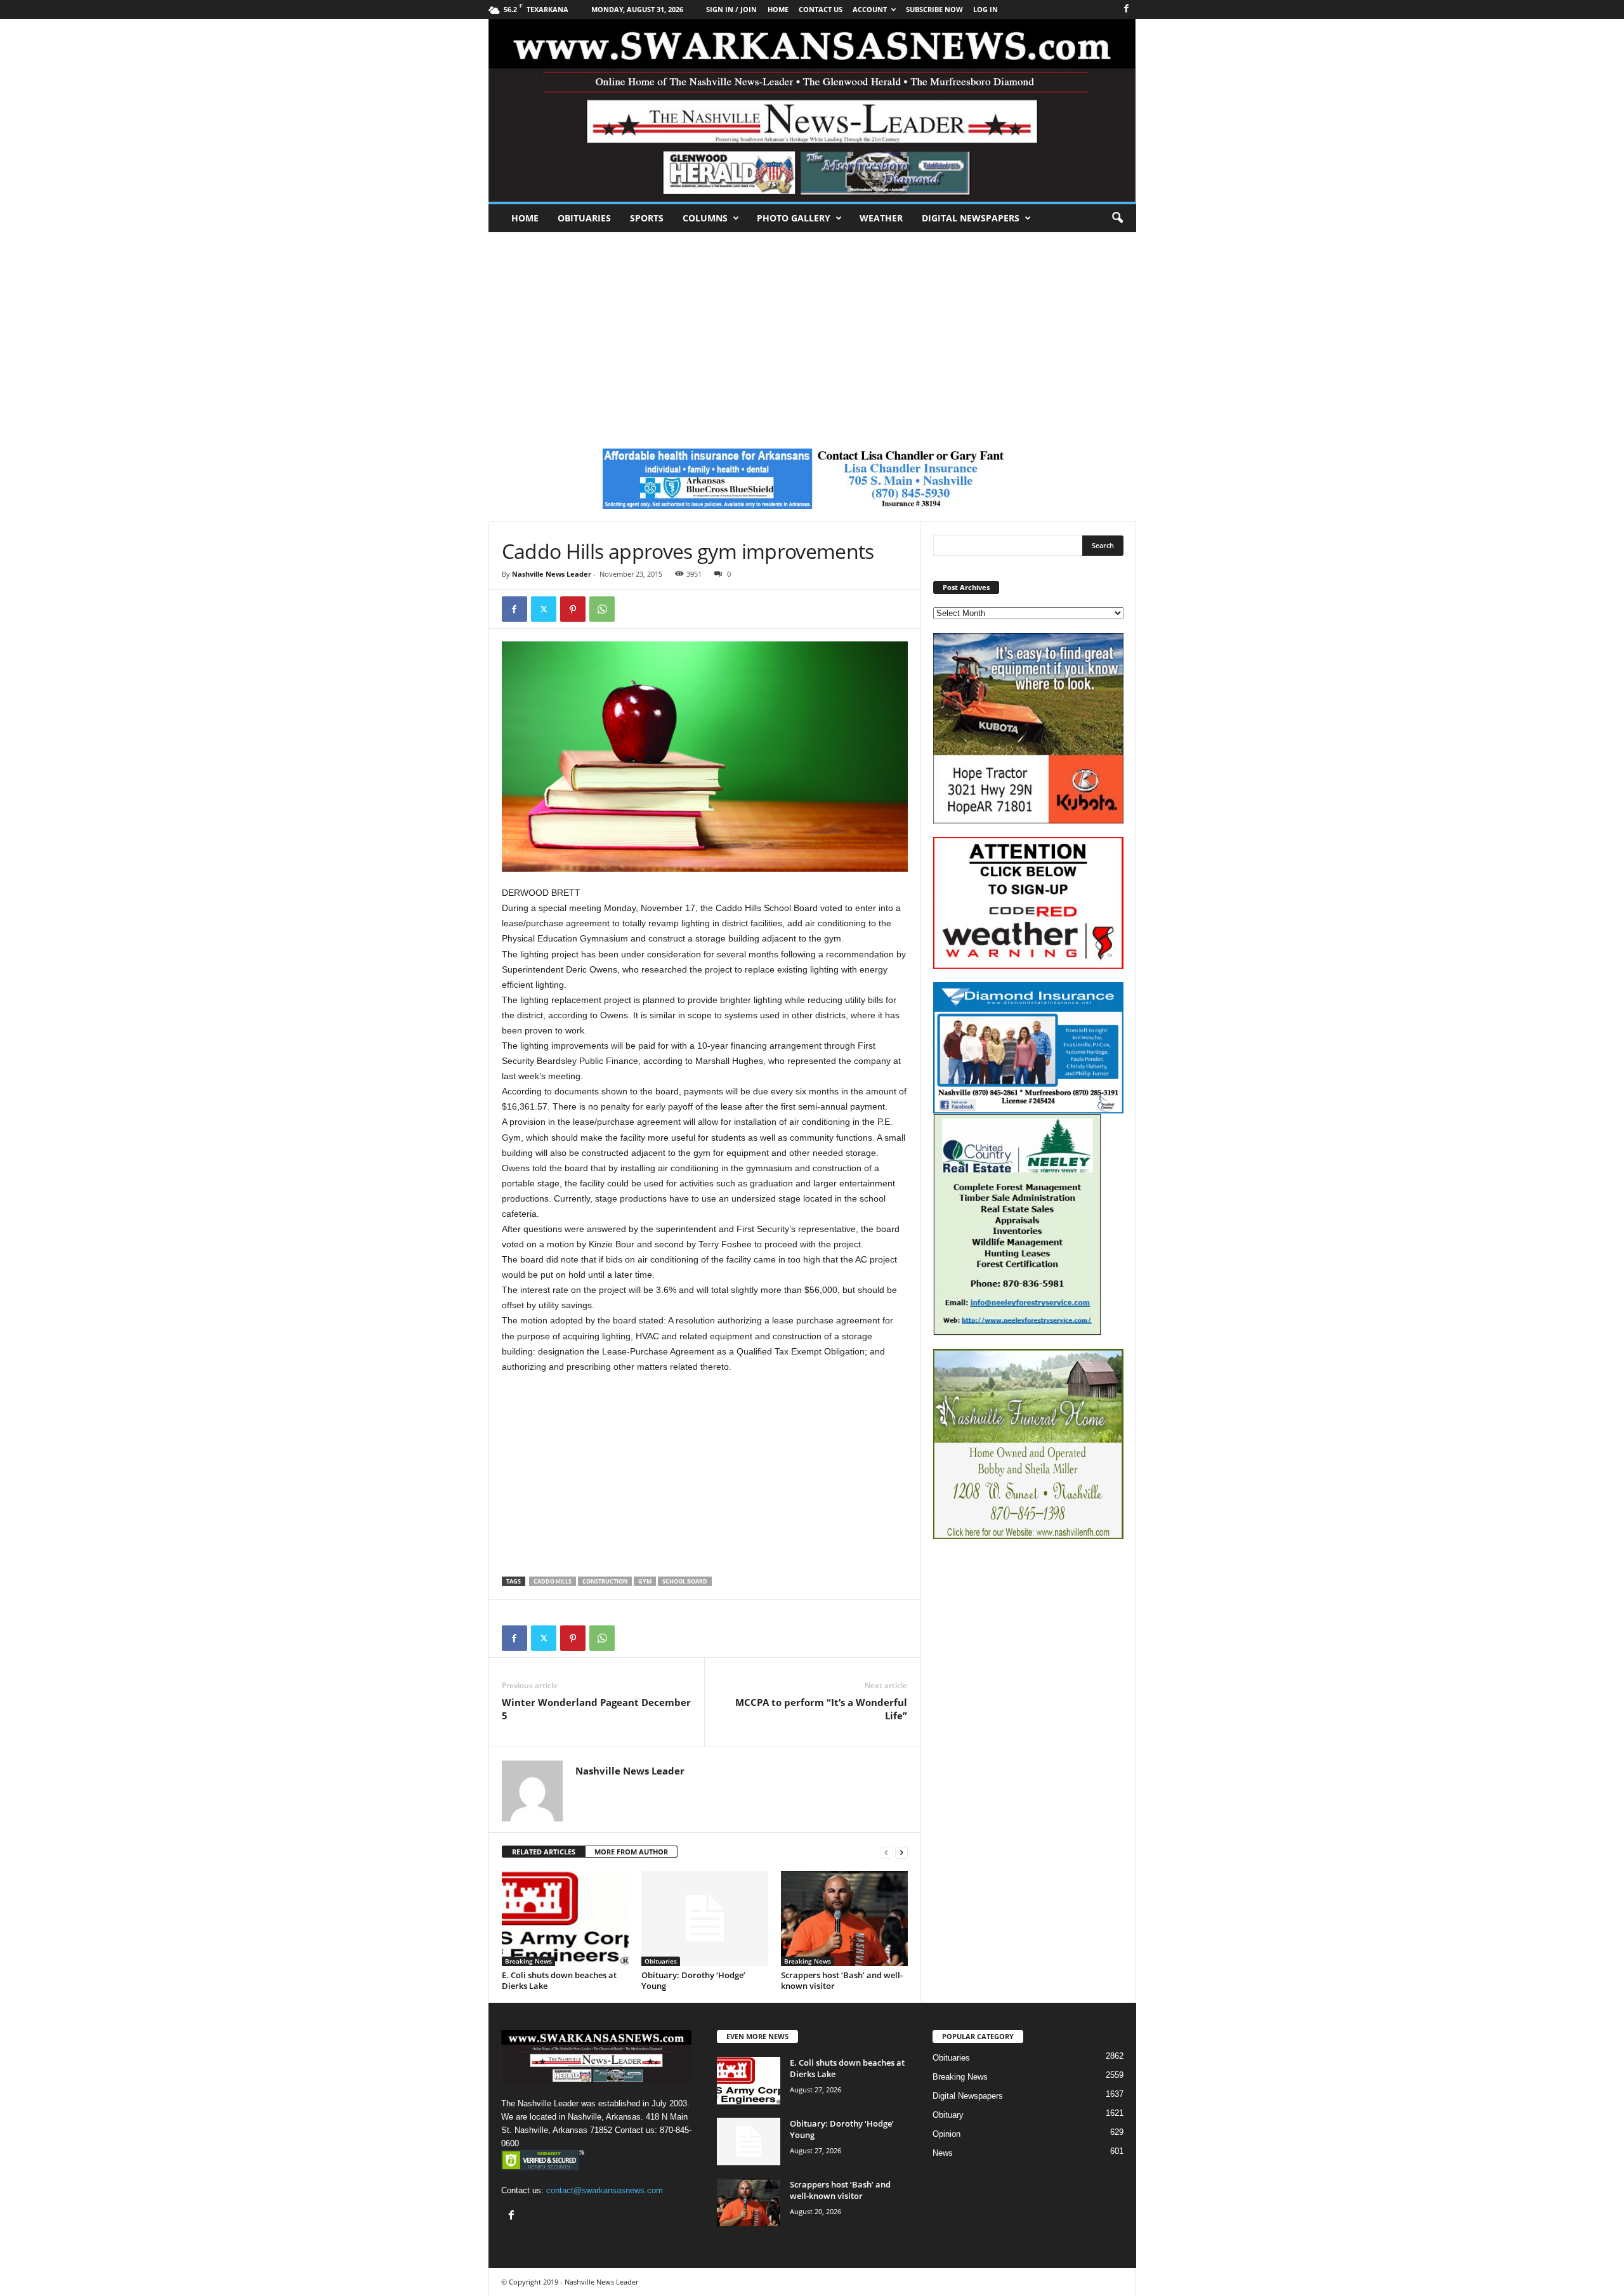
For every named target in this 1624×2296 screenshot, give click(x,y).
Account (870, 9)
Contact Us (821, 9)
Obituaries (584, 218)
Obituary (948, 2115)
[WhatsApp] (602, 609)
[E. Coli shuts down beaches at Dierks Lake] (565, 1919)
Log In (986, 9)
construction (605, 1581)
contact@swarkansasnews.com (605, 2190)
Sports (647, 218)
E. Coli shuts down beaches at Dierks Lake (559, 1980)
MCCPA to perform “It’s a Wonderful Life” (821, 1709)
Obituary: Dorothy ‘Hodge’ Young (693, 1980)
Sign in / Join (731, 9)
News (943, 2153)
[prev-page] (886, 1852)
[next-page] (901, 1852)
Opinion (946, 2134)
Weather (881, 218)
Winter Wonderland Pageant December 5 (596, 1709)
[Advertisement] (812, 327)
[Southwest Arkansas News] (812, 110)
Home (525, 218)
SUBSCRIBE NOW (934, 9)
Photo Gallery (794, 218)
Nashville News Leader (552, 574)
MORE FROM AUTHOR (631, 1852)
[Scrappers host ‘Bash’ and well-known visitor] (844, 1919)
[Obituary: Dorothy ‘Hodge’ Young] (705, 1919)
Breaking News (528, 1961)
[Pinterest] (573, 609)
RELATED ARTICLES (544, 1852)
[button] (1117, 218)
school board (685, 1581)
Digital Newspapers (971, 218)
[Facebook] (1127, 9)
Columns (705, 218)
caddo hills (553, 1581)
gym (645, 1581)
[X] (544, 609)
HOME (778, 9)
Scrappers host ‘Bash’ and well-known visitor (842, 1980)
